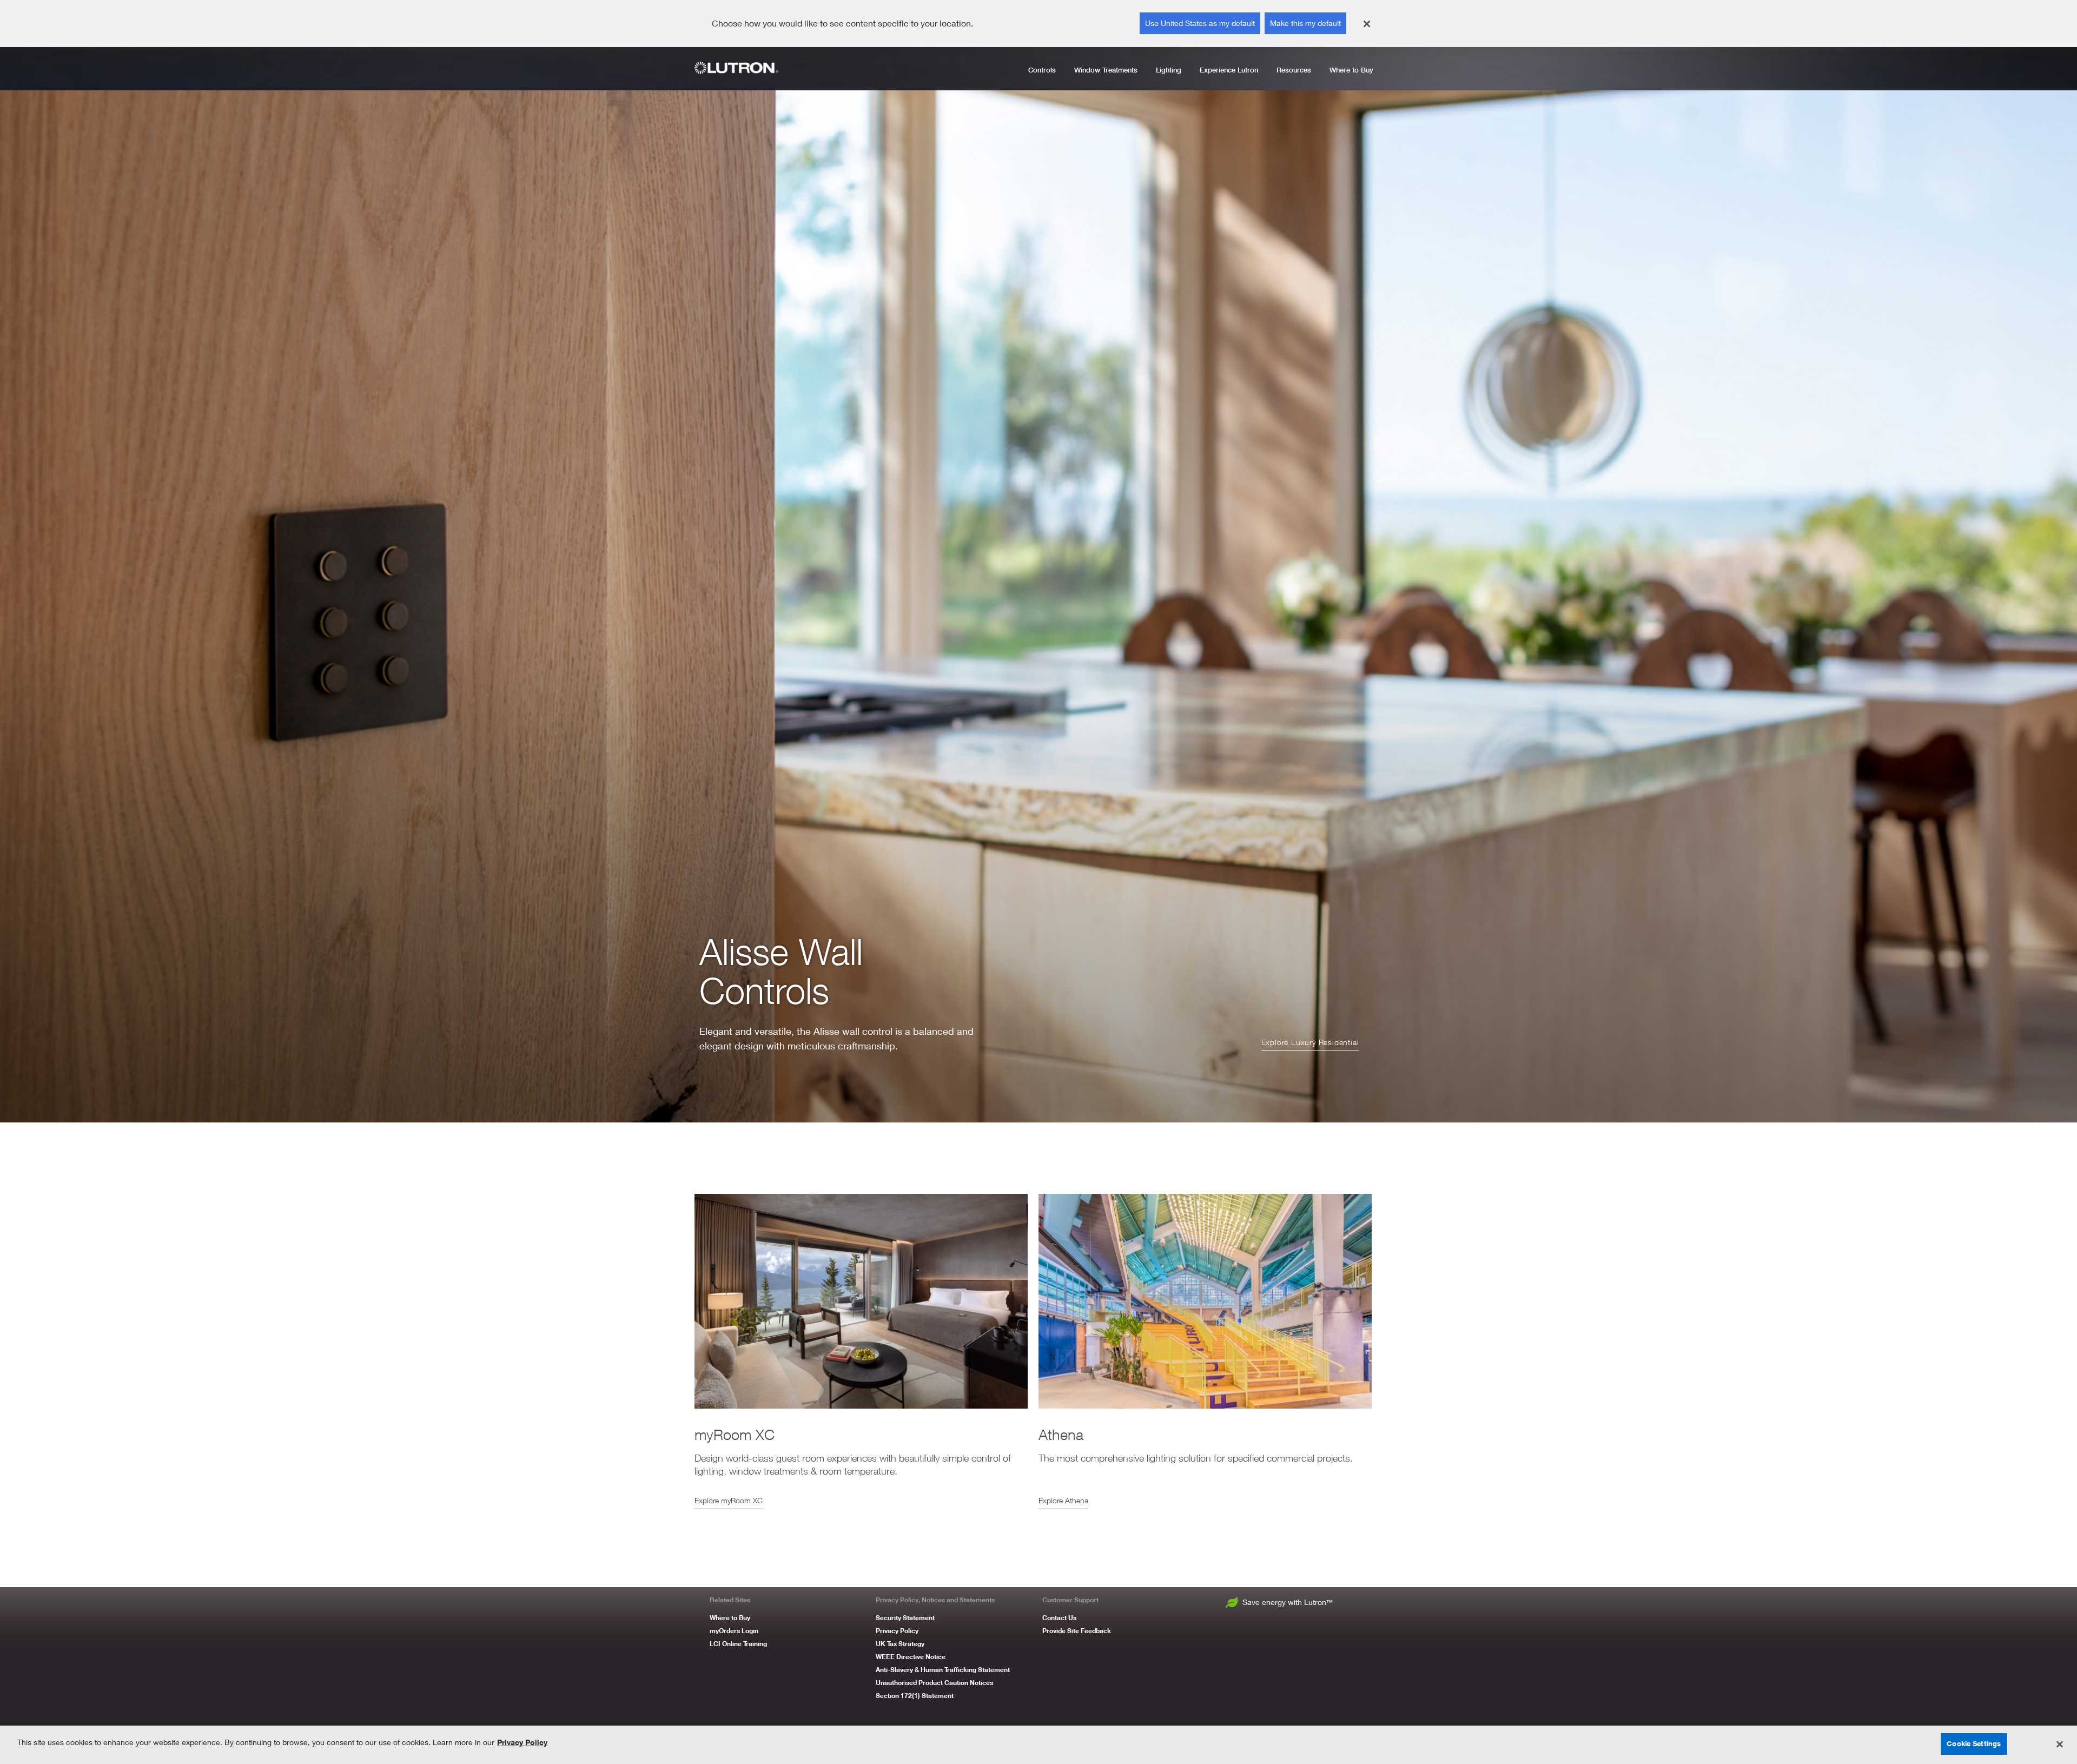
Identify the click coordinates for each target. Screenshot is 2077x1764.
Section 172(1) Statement (915, 1696)
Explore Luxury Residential (1310, 1042)
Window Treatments (1106, 70)
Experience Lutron (1229, 70)
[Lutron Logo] (740, 68)
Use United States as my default (1200, 23)
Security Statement (905, 1618)
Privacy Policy (897, 1631)
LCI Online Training (738, 1644)
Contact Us (1059, 1618)
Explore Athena (1063, 1500)
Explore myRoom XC (729, 1500)
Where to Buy (1351, 70)
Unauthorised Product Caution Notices (934, 1683)
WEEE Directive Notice (911, 1657)
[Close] (1367, 24)
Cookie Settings (1974, 1743)
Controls (1042, 70)
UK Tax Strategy (900, 1644)
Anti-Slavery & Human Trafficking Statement (943, 1670)
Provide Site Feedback (1077, 1631)
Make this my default (1305, 23)
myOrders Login (734, 1631)
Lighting (1169, 70)
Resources (1294, 70)
